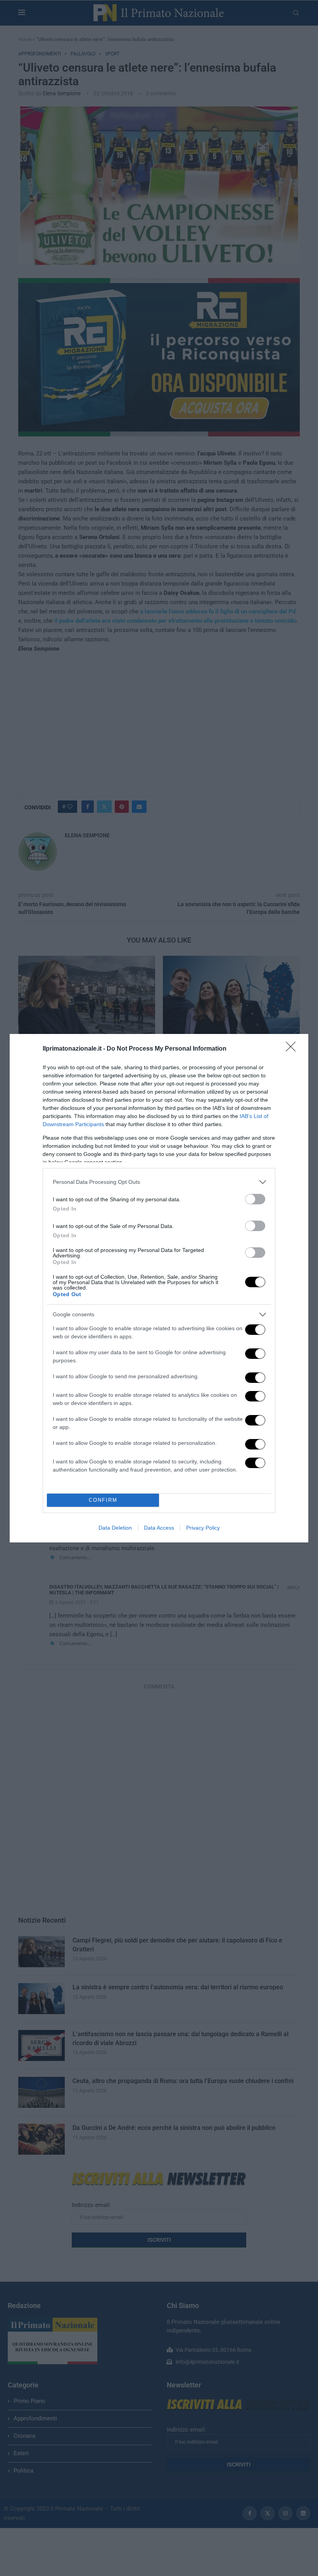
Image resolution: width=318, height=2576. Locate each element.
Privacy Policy (203, 1528)
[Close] (293, 1049)
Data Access (159, 1528)
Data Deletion (115, 1528)
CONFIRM (103, 1500)
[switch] (255, 1199)
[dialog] (159, 1288)
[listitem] (159, 1182)
